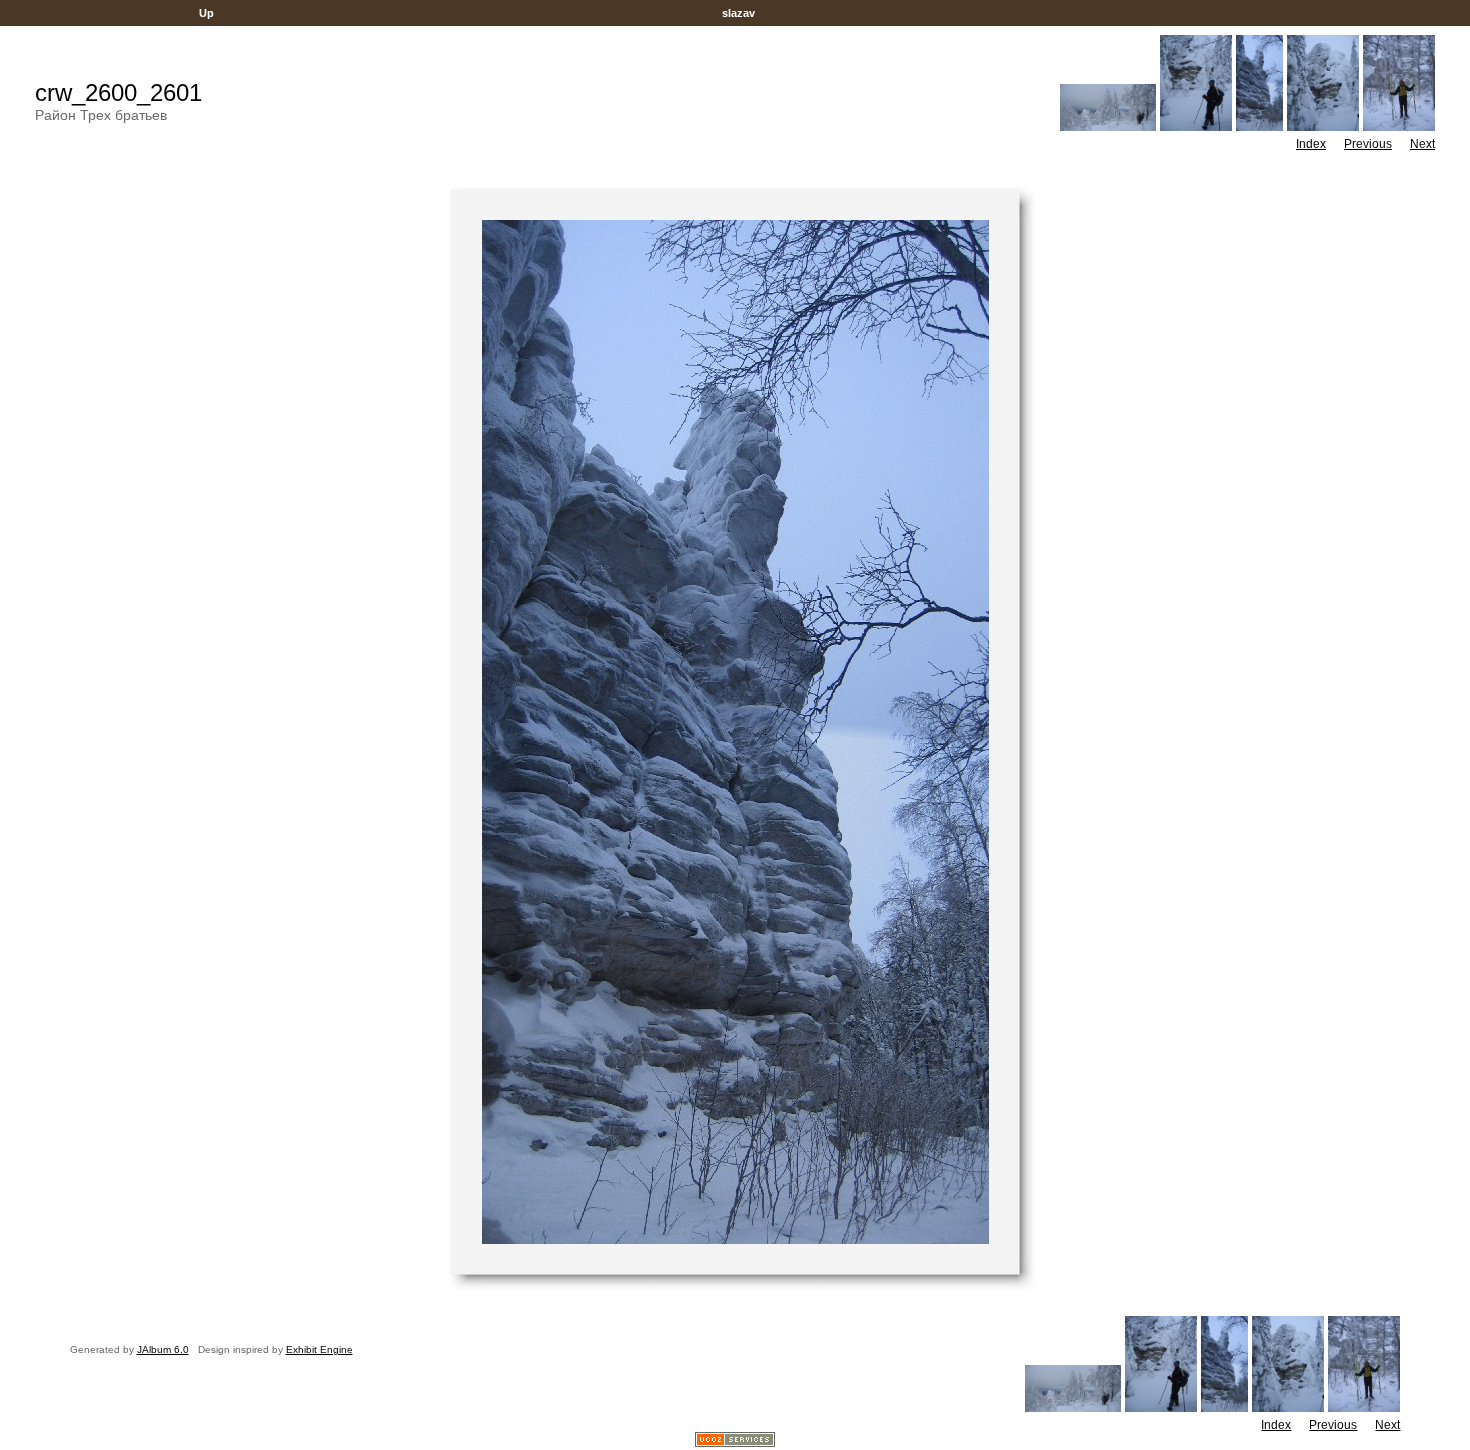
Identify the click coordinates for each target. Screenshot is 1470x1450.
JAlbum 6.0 (163, 1349)
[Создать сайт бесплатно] (735, 1441)
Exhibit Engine (319, 1349)
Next (1422, 144)
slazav (738, 13)
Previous (1368, 144)
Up (206, 13)
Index (1311, 144)
